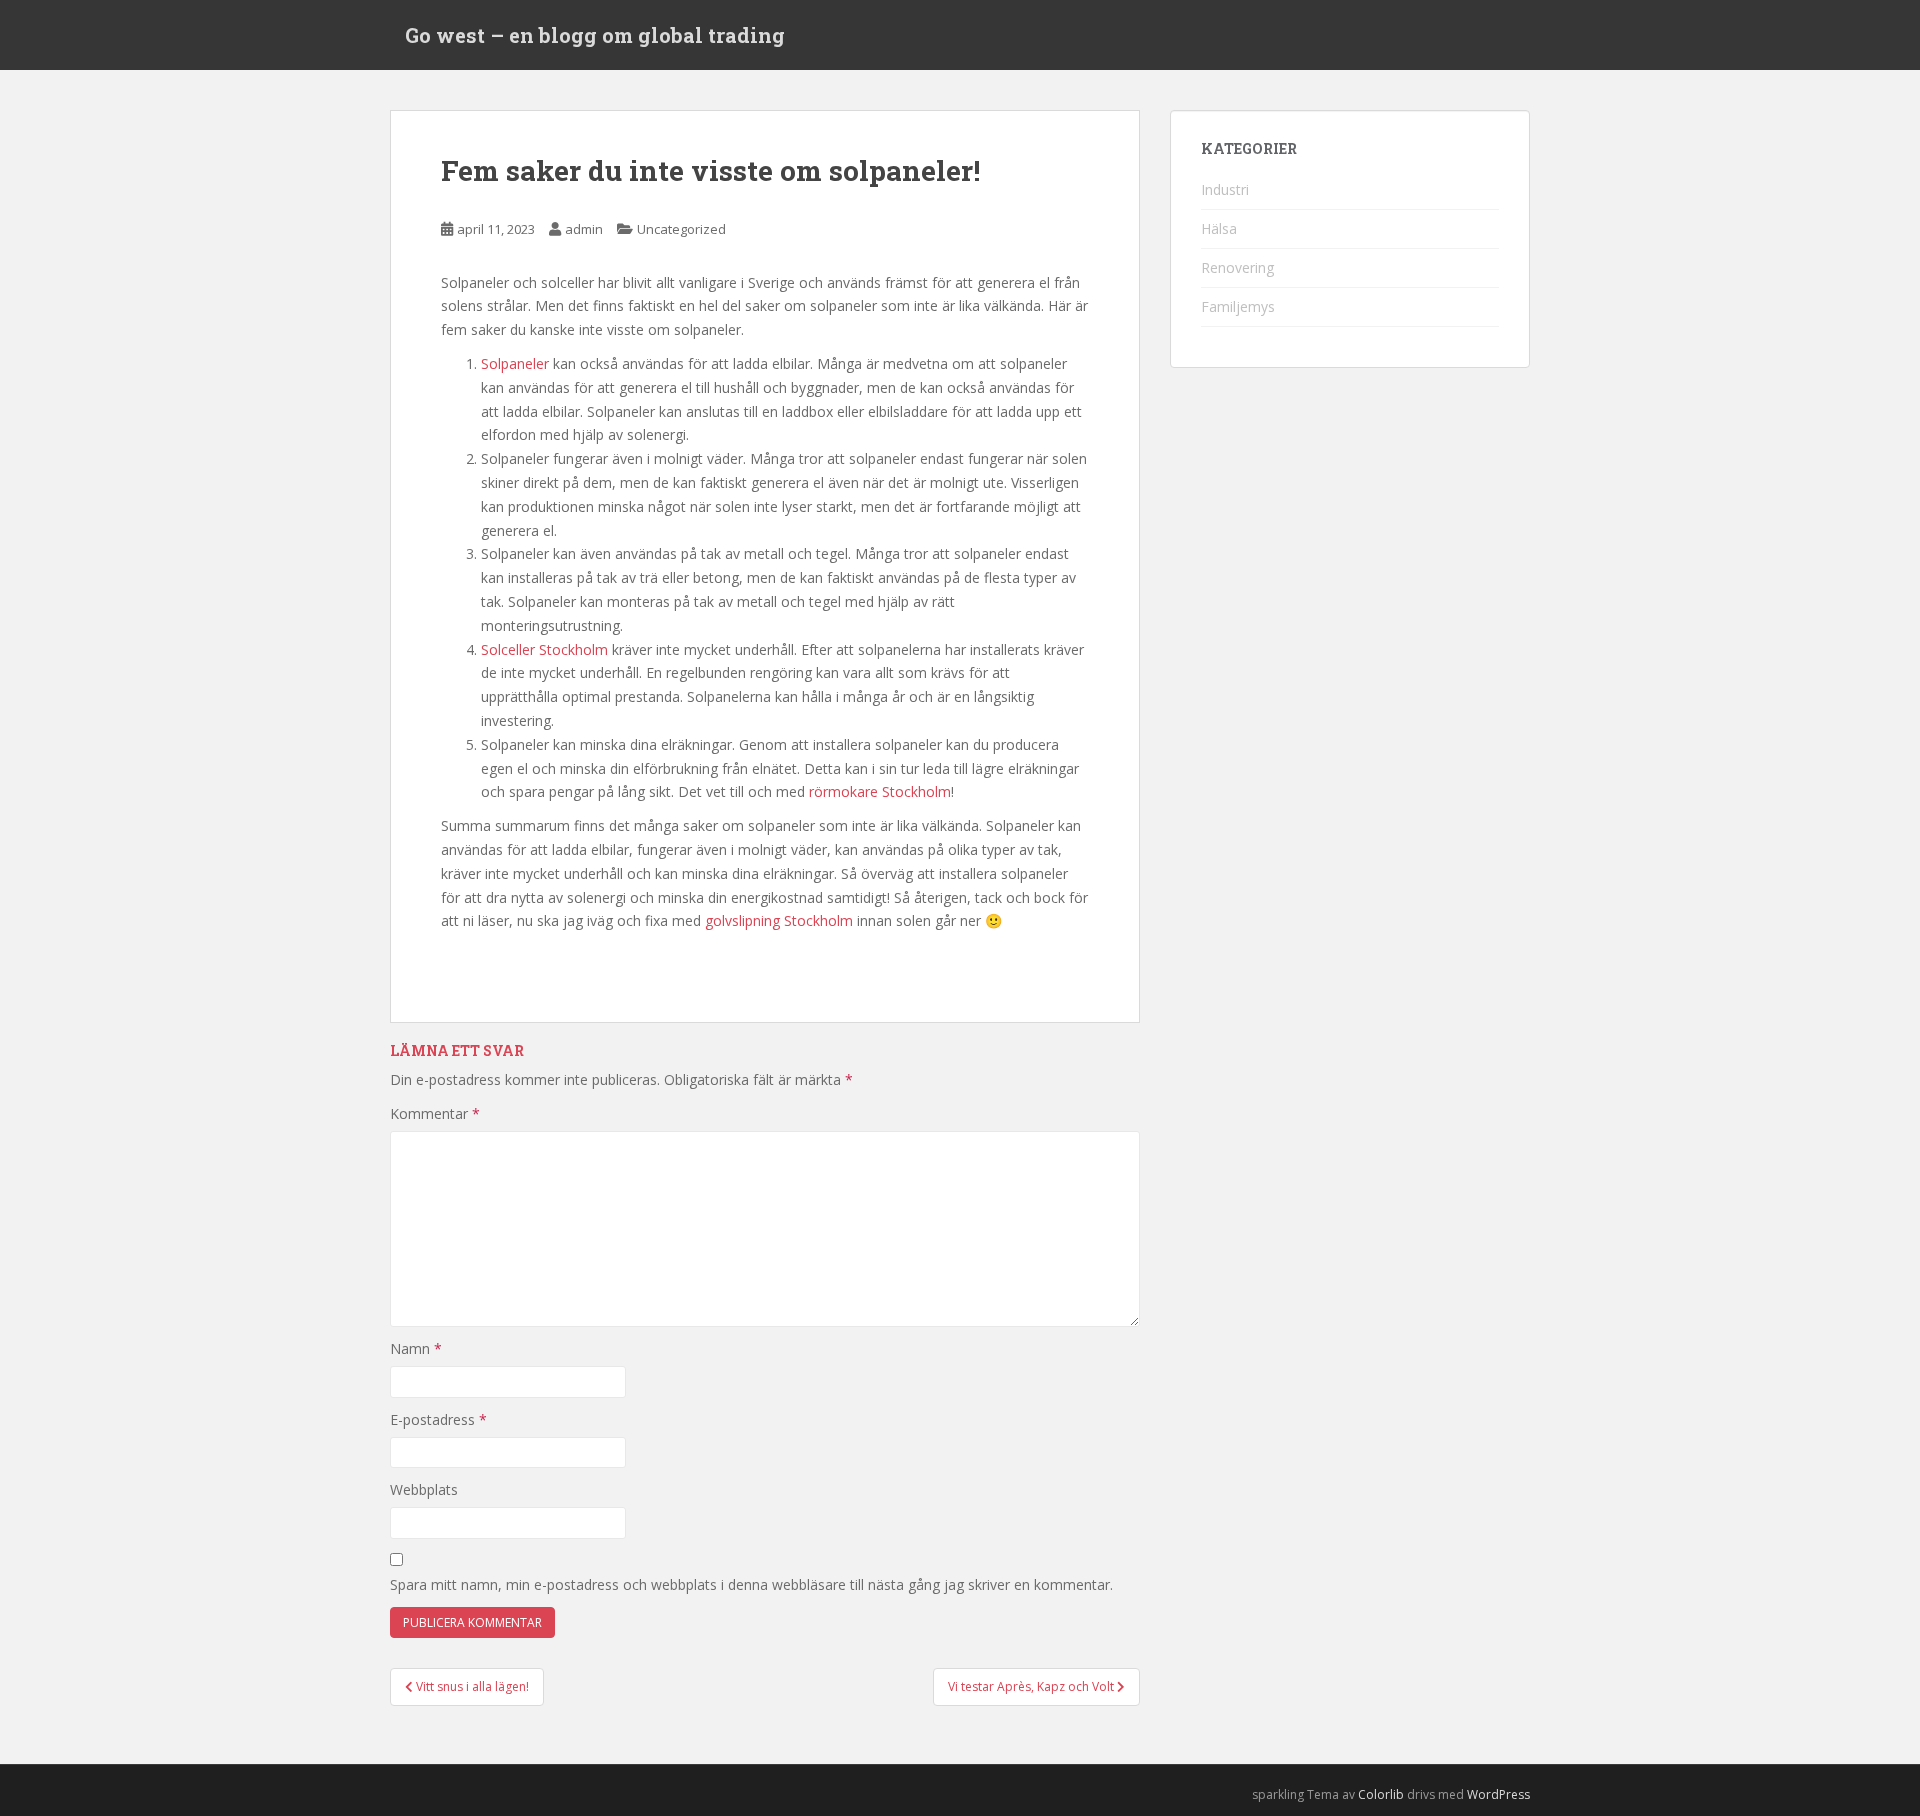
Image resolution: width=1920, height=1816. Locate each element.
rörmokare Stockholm (880, 791)
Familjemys (1238, 306)
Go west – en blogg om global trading (595, 35)
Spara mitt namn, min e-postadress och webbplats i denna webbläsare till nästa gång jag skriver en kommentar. (751, 1584)
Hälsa (1219, 228)
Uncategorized (681, 229)
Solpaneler (515, 363)
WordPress (1498, 1794)
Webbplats (424, 1489)
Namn (416, 1348)
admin (584, 229)
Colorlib (1381, 1794)
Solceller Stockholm (544, 649)
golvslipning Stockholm (779, 920)
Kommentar (435, 1113)
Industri (1225, 189)
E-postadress (438, 1419)
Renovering (1237, 267)
